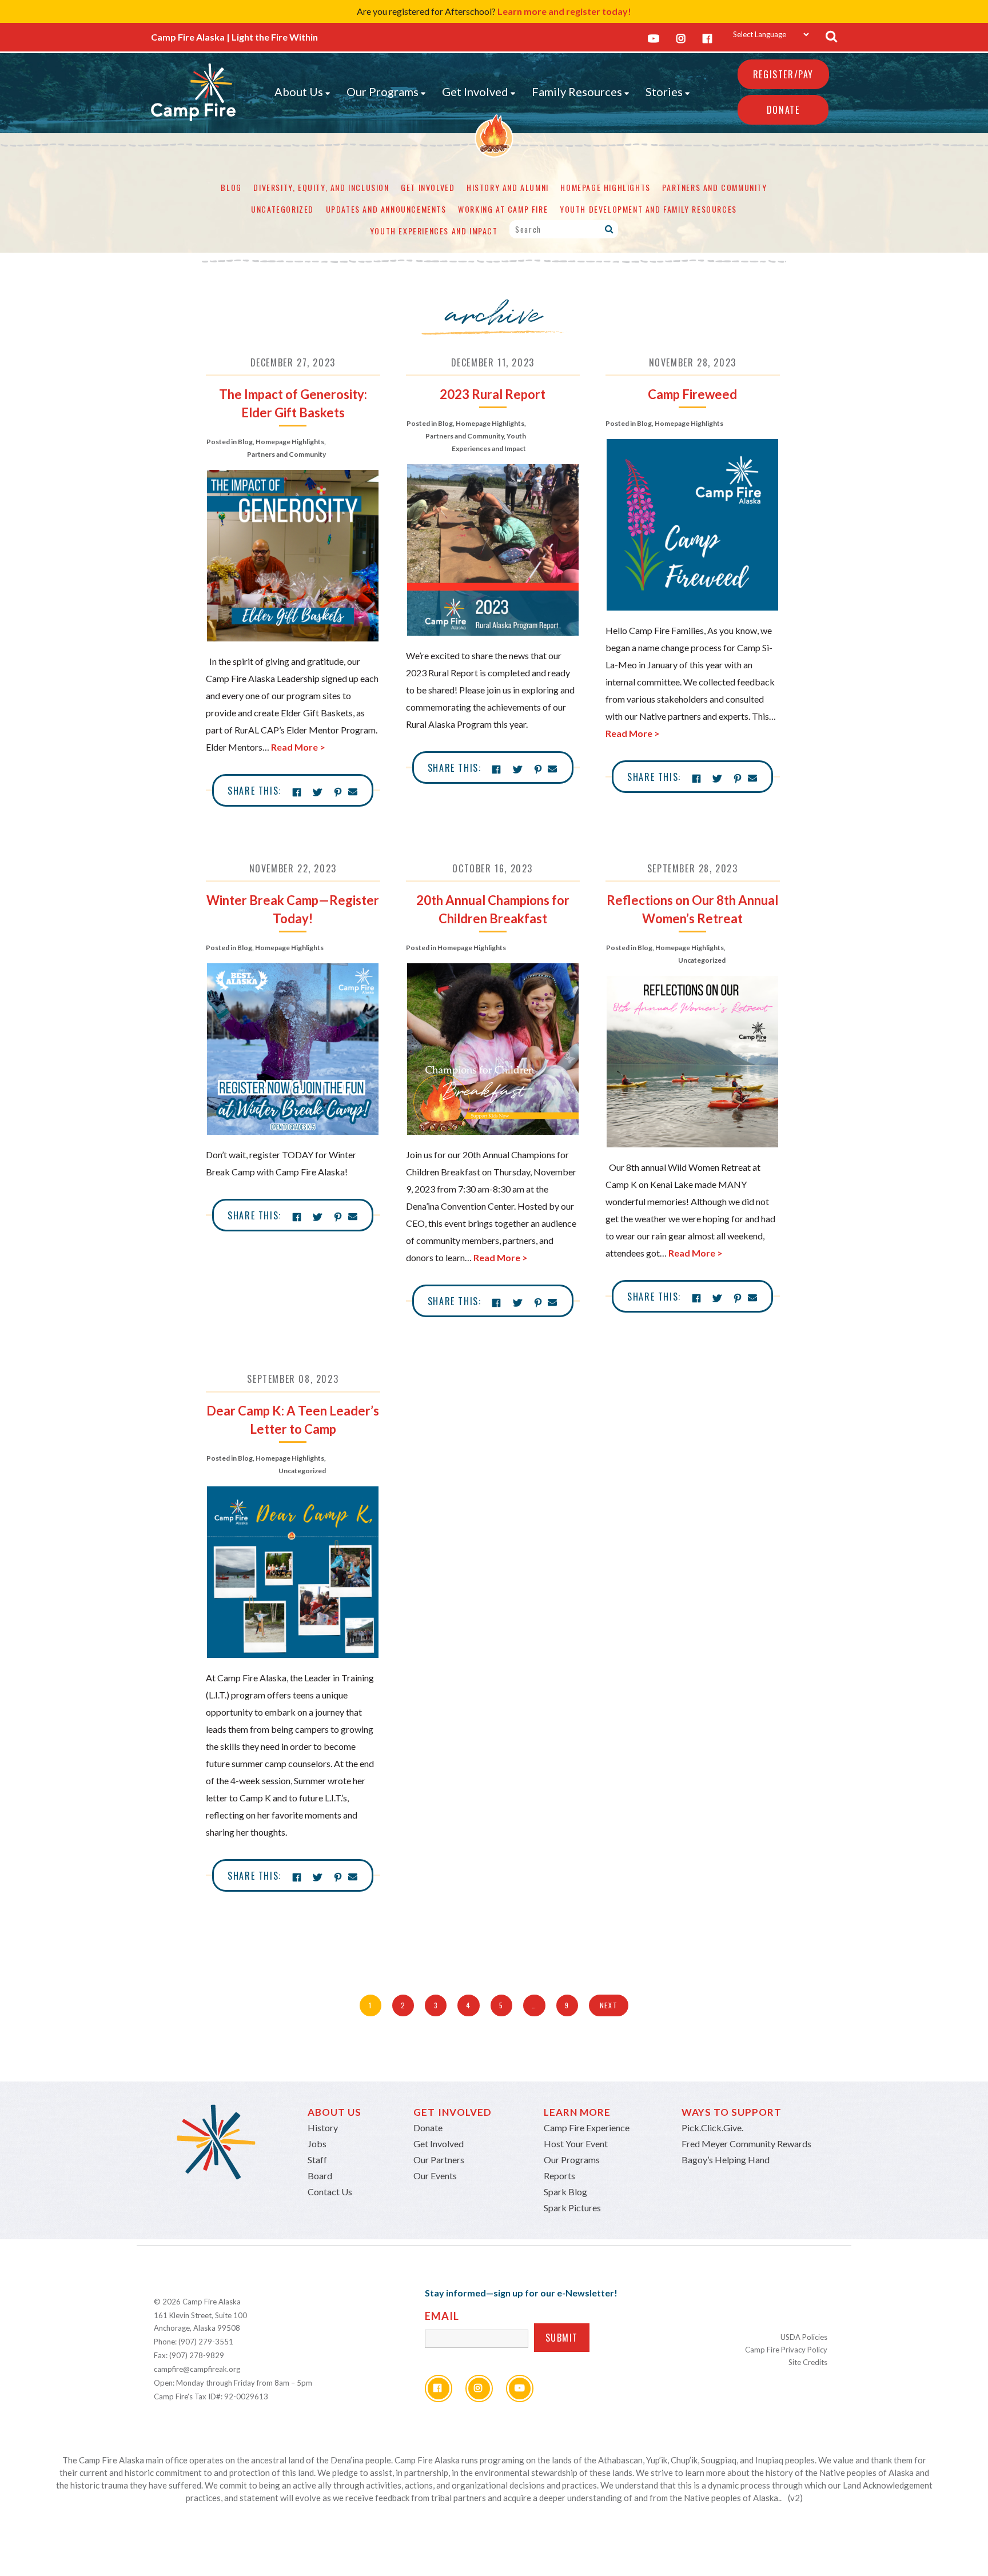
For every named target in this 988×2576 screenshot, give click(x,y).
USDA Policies (804, 2337)
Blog (231, 187)
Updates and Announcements (386, 209)
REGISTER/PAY (783, 74)
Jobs (317, 2144)
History (323, 2128)
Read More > (298, 747)
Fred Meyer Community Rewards (746, 2144)
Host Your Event (576, 2144)
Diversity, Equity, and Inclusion (321, 187)
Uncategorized (282, 209)
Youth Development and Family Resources (648, 209)
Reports (559, 2176)
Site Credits (808, 2362)
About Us (299, 91)
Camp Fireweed (692, 394)
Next (609, 2005)
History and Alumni (508, 187)
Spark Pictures (572, 2208)
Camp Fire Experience (587, 2128)
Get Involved (475, 91)
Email (442, 2316)
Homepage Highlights (605, 187)
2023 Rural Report (493, 394)
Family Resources (577, 91)
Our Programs (383, 91)
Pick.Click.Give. (712, 2128)
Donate (783, 110)
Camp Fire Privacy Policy (786, 2350)
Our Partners (439, 2160)
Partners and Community (714, 187)
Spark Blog (565, 2192)
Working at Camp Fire (503, 209)
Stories (664, 91)
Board (320, 2176)
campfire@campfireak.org (197, 2369)
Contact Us (330, 2192)
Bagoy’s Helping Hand (726, 2160)
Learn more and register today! (564, 11)
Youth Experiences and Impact (434, 231)
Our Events (435, 2176)
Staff (317, 2160)
